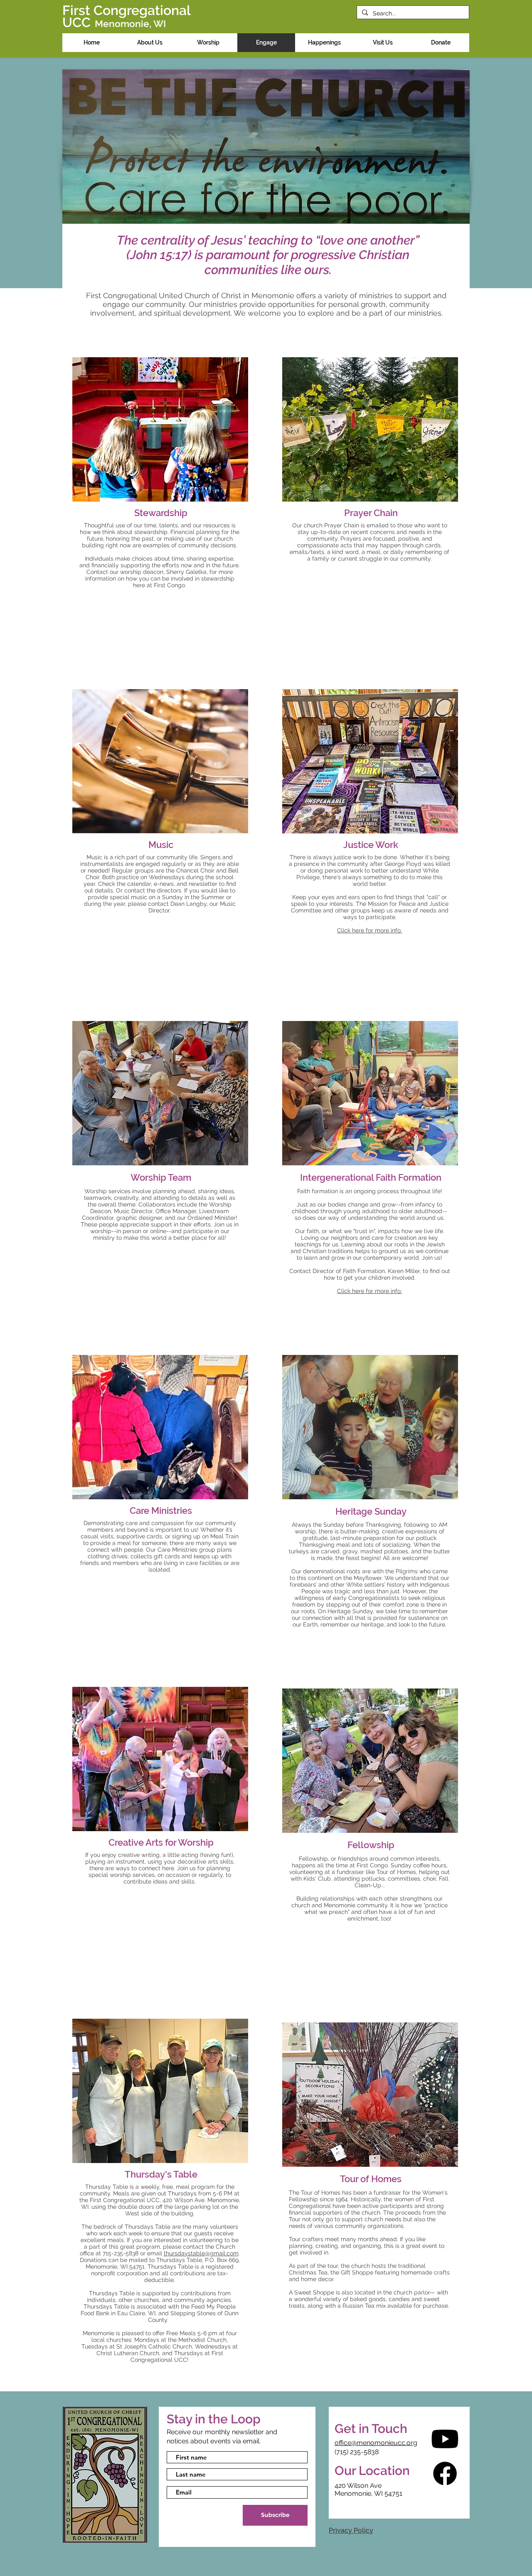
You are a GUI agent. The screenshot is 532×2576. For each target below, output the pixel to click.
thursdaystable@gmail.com (201, 2253)
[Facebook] (445, 2473)
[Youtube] (445, 2439)
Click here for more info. (369, 1291)
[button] (150, 43)
